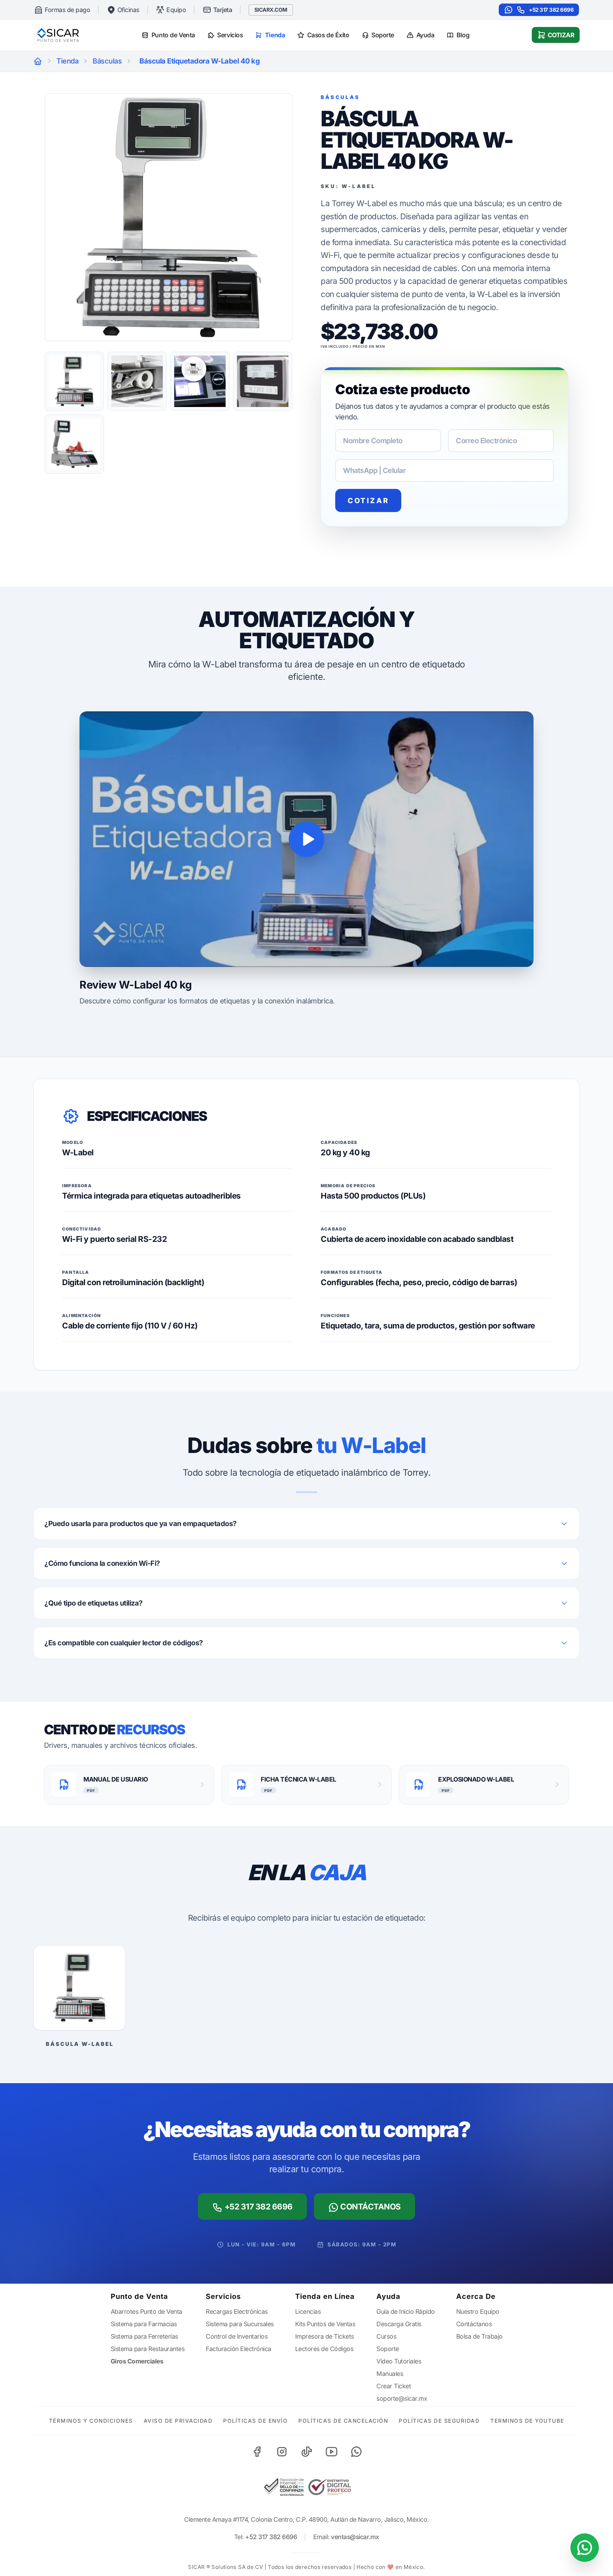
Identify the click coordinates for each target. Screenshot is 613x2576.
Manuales (390, 2374)
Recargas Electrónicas (237, 2311)
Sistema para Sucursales (240, 2324)
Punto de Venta (173, 35)
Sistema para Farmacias (144, 2324)
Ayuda (426, 35)
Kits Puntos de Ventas (325, 2324)
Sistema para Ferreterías (144, 2336)
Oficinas (128, 10)
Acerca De (476, 2296)
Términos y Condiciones (91, 2421)
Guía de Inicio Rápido (406, 2311)
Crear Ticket (394, 2386)
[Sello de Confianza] (283, 2487)
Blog (463, 35)
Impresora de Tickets (325, 2336)
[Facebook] (257, 2451)
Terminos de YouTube (527, 2421)
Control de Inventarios (237, 2336)
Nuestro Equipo (478, 2311)
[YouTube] (331, 2451)
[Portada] (38, 61)
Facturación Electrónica (239, 2349)
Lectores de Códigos (324, 2349)
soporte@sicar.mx (402, 2398)
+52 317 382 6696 (551, 10)
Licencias (308, 2311)
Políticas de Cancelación (343, 2421)
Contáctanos (370, 2206)
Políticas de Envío (255, 2421)
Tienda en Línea (325, 2296)
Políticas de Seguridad (439, 2421)
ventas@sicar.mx (355, 2537)
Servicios (230, 35)
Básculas (107, 61)
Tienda (275, 35)
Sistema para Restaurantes (148, 2349)
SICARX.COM (271, 10)
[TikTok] (306, 2451)
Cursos (386, 2336)
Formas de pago (67, 10)
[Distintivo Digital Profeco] (330, 2487)
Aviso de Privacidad (178, 2421)
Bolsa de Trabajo (479, 2336)
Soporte (383, 35)
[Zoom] (169, 217)
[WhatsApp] (356, 2451)
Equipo (176, 10)
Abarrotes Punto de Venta (147, 2311)
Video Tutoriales (399, 2361)
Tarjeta (223, 10)
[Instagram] (282, 2451)
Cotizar (561, 35)
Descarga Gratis (399, 2324)
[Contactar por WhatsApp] (585, 2548)
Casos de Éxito (328, 35)
